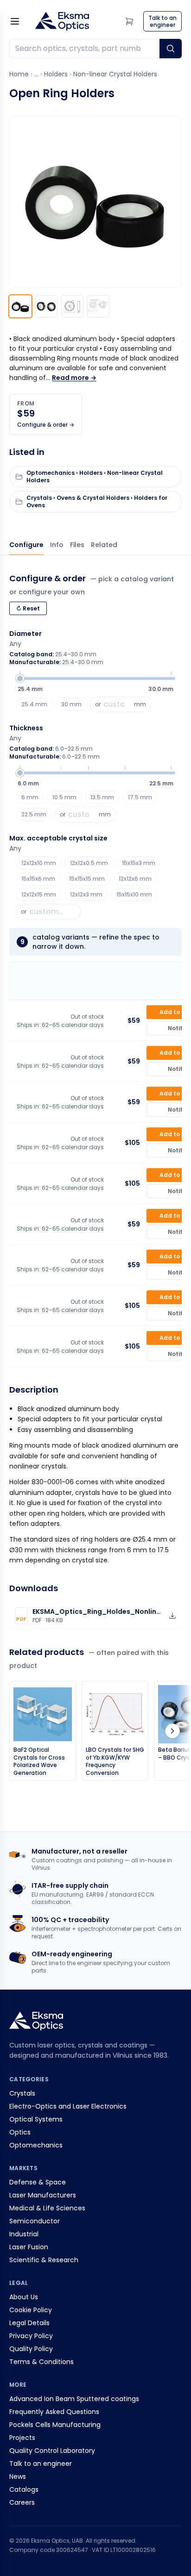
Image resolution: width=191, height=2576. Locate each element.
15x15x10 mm (134, 894)
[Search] (171, 49)
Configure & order (26, 545)
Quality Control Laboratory (52, 2451)
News (18, 2476)
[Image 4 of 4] (98, 306)
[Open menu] (15, 21)
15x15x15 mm (87, 879)
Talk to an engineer (41, 2464)
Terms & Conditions (41, 2362)
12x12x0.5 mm (89, 863)
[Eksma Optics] (62, 21)
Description (57, 545)
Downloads (77, 545)
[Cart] (129, 21)
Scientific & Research (44, 2260)
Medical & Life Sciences (47, 2208)
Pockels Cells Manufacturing (55, 2425)
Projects (22, 2438)
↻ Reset (28, 608)
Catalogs (24, 2489)
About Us (24, 2297)
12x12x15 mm (39, 894)
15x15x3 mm (139, 863)
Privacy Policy (31, 2336)
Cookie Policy (31, 2310)
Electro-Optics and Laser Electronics (68, 2106)
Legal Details (29, 2323)
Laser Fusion (29, 2247)
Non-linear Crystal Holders (115, 74)
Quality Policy (31, 2349)
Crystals (22, 2093)
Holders (56, 74)
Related (104, 545)
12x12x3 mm (86, 894)
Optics (20, 2132)
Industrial (24, 2234)
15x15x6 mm (38, 879)
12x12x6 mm (135, 879)
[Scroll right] (172, 1731)
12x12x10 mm (39, 863)
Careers (22, 2502)
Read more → (74, 378)
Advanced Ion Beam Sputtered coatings (74, 2399)
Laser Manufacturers (43, 2195)
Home (19, 74)
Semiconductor (35, 2221)
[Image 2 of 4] (46, 306)
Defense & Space (38, 2182)
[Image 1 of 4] (20, 306)
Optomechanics (36, 2145)
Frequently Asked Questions (54, 2412)
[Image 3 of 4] (72, 306)
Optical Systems (36, 2119)
